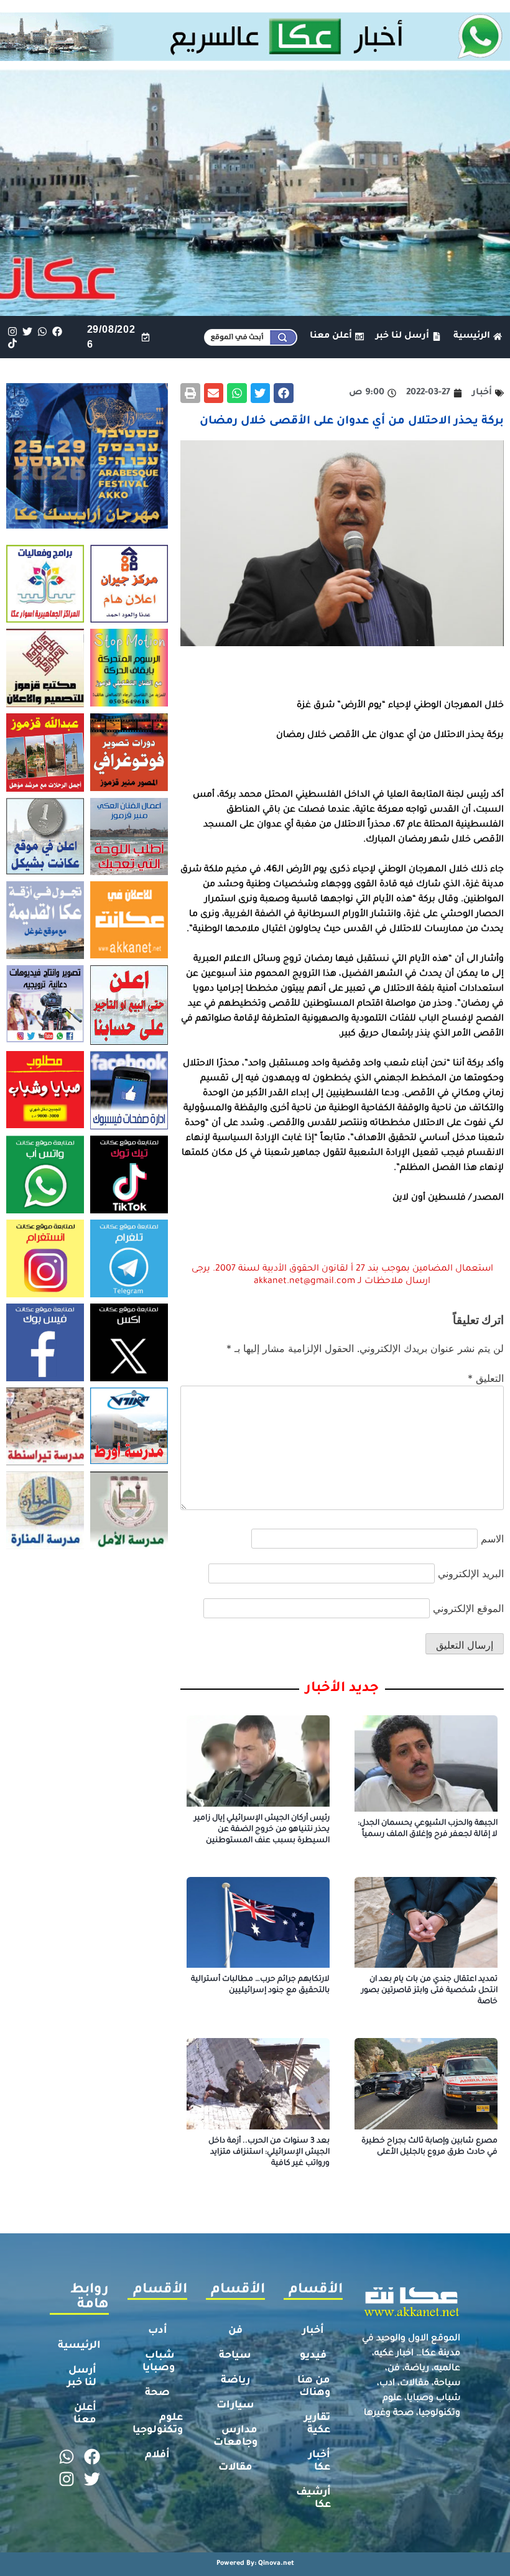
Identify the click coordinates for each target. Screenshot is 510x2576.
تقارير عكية (317, 2424)
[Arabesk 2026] (87, 525)
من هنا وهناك (314, 2387)
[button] (284, 393)
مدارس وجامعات (235, 2437)
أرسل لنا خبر (82, 2377)
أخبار (313, 2331)
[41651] (255, 57)
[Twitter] (27, 331)
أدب (158, 2331)
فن (235, 2331)
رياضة (235, 2381)
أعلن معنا (85, 2414)
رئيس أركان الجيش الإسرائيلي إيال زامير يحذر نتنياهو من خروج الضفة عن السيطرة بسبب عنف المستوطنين (262, 1830)
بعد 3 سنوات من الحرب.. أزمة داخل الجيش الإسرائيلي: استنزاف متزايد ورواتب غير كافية (269, 2152)
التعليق (486, 1378)
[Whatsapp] (42, 331)
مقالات (235, 2468)
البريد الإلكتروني (471, 1573)
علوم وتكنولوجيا (158, 2424)
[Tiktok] (12, 343)
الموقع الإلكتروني (468, 1608)
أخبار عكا (319, 2462)
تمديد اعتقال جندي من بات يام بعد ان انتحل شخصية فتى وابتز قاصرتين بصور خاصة (429, 1991)
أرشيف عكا (313, 2499)
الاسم (492, 1539)
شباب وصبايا (159, 2362)
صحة (157, 2393)
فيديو (313, 2356)
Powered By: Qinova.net (255, 2564)
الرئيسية (79, 2346)
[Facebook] (58, 331)
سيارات (235, 2406)
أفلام (157, 2455)
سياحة (235, 2356)
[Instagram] (12, 331)
